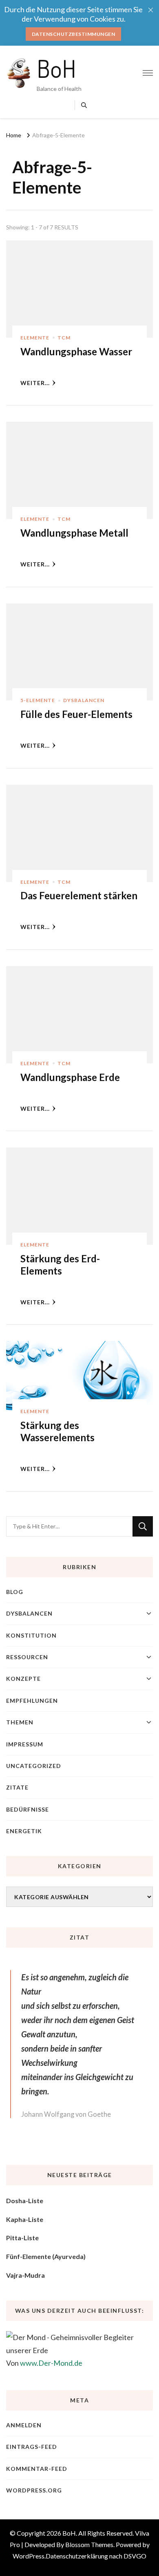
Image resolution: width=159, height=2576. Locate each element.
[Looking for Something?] (69, 1526)
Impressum (25, 1744)
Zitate (17, 1787)
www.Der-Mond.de (51, 2363)
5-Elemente (38, 700)
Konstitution (31, 1635)
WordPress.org (34, 2490)
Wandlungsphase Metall (74, 533)
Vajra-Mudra (25, 2275)
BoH (56, 68)
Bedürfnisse (28, 1809)
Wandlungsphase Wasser (76, 351)
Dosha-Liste (25, 2201)
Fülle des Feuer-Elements (76, 714)
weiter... (35, 383)
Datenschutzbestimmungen (74, 34)
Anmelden (24, 2425)
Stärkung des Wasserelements (57, 1431)
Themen (20, 1722)
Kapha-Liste (25, 2219)
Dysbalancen (84, 700)
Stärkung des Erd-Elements (60, 1265)
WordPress (29, 2556)
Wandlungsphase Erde (70, 1077)
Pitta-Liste (22, 2238)
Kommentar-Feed (37, 2469)
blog (15, 1592)
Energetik (24, 1831)
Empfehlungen (32, 1701)
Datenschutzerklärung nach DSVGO (96, 2556)
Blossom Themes (89, 2544)
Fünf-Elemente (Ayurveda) (46, 2256)
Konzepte (23, 1679)
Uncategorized (34, 1766)
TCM (64, 338)
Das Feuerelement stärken (79, 895)
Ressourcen (27, 1657)
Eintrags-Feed (32, 2447)
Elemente (35, 338)
